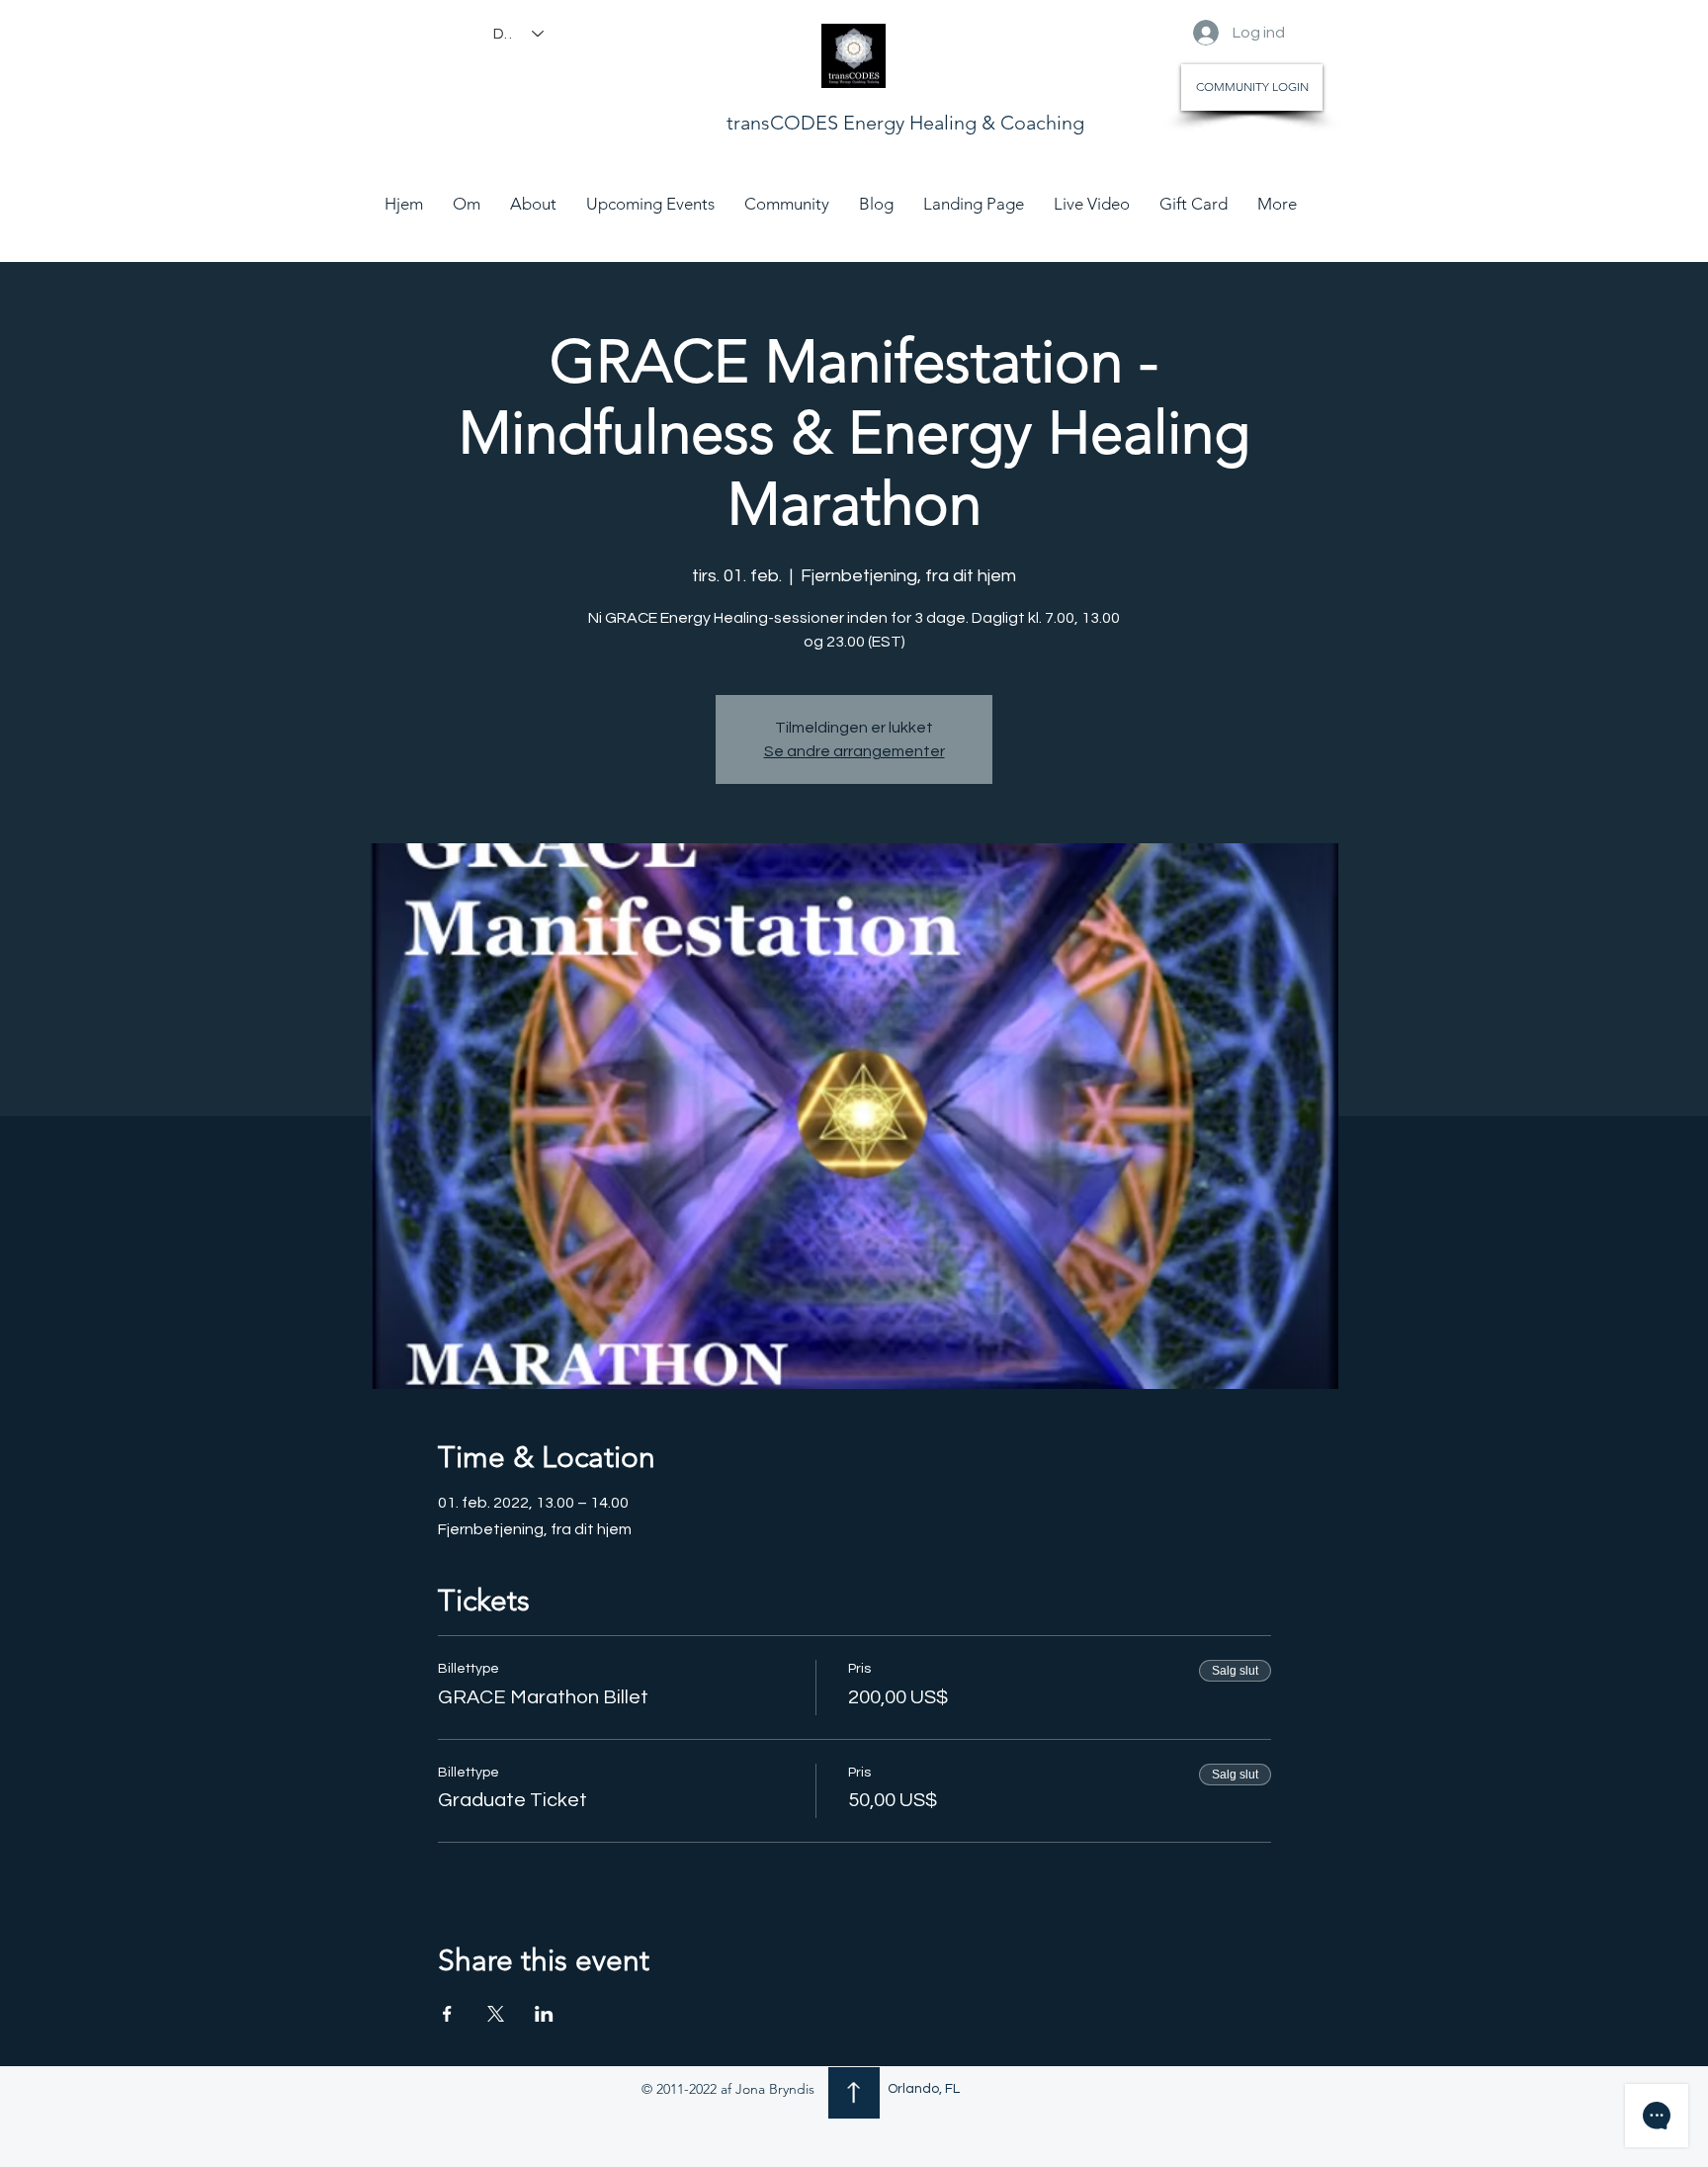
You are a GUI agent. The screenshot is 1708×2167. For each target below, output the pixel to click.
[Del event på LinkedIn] (544, 2014)
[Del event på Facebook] (447, 2014)
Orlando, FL (924, 2089)
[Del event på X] (496, 2014)
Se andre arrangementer (854, 751)
